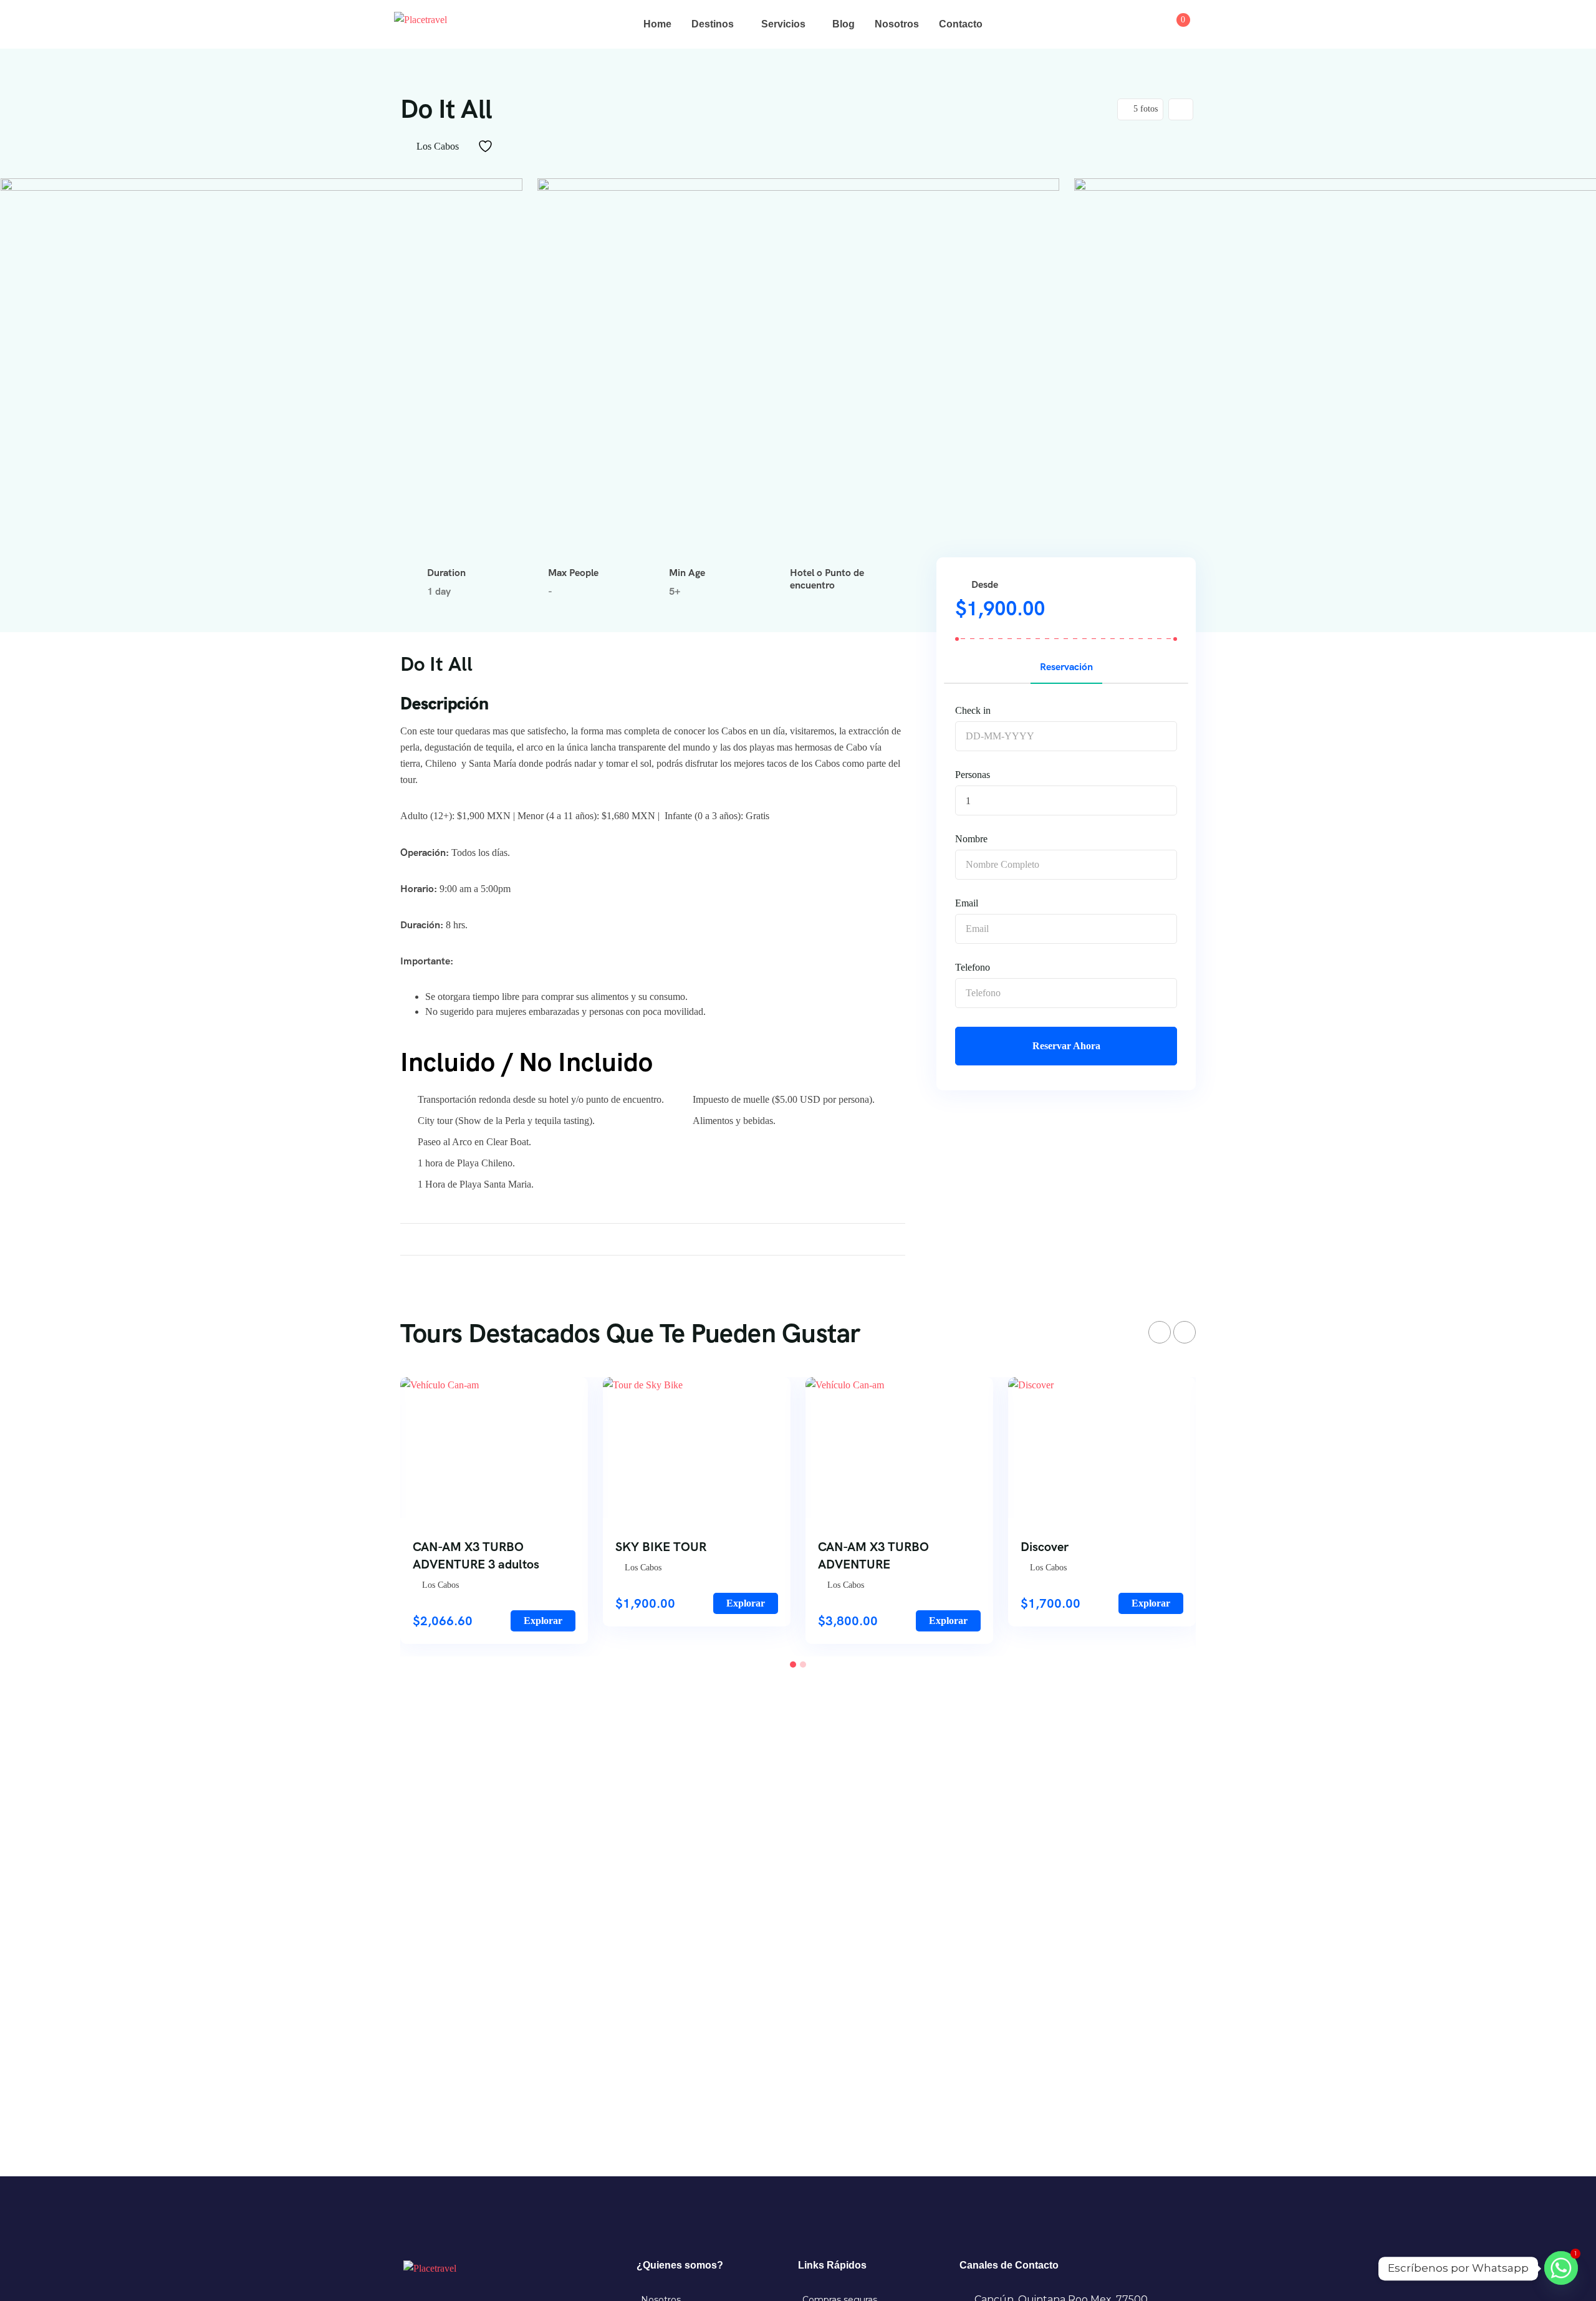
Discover (1045, 1547)
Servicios (783, 24)
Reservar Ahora (1066, 1046)
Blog (844, 24)
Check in (973, 710)
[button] (793, 1665)
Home (657, 24)
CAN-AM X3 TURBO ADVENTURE (873, 1555)
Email (967, 903)
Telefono (973, 967)
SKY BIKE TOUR (661, 1547)
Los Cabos (438, 146)
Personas (973, 775)
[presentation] (1160, 1332)
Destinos (713, 24)
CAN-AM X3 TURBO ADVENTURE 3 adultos (476, 1555)
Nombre (971, 839)
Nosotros (897, 24)
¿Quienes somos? (680, 2265)
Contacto (961, 24)
